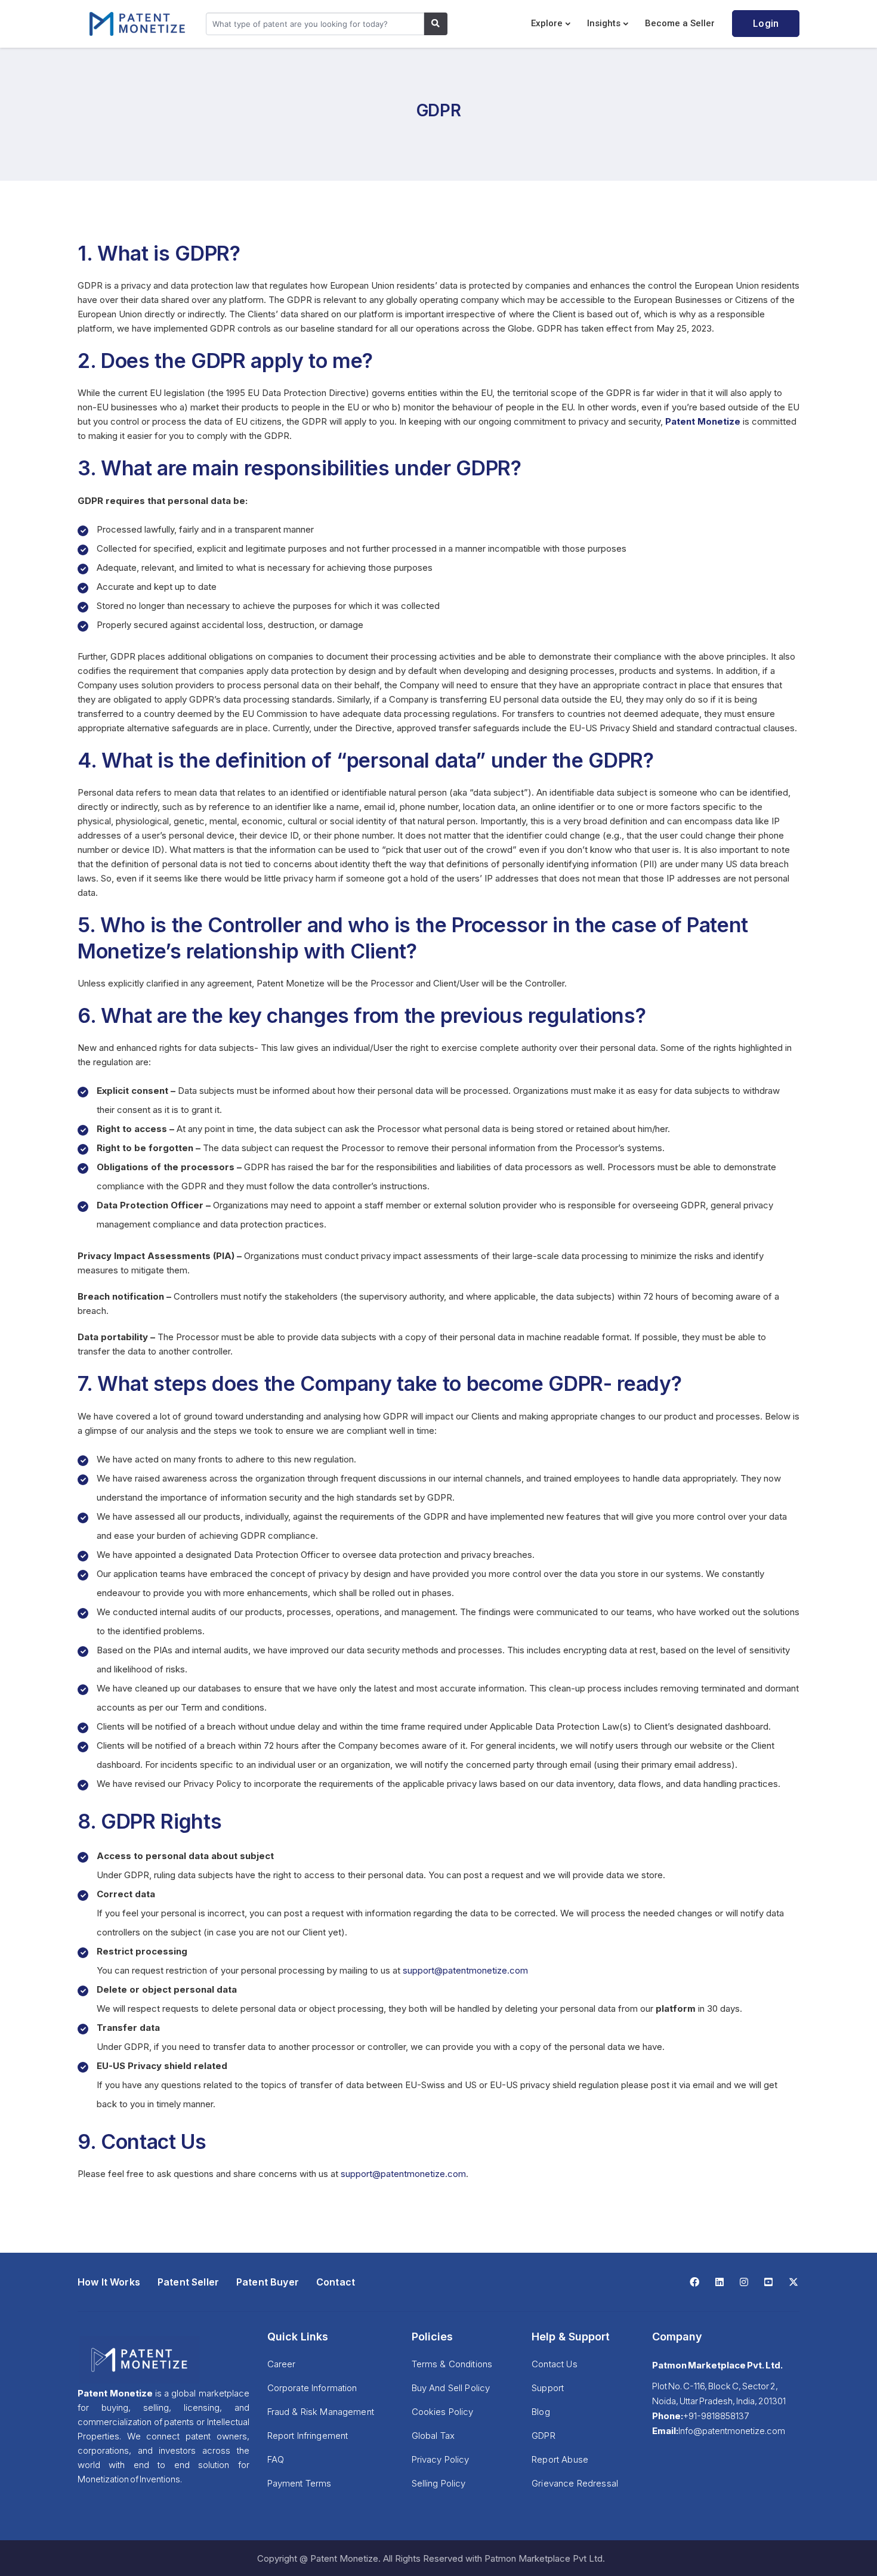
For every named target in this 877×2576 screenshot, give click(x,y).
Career (282, 2364)
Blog (541, 2412)
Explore (547, 23)
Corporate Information (312, 2388)
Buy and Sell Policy (451, 2388)
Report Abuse (560, 2459)
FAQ (276, 2459)
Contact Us (555, 2364)
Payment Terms (299, 2483)
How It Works (109, 2282)
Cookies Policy (443, 2412)
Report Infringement (308, 2436)
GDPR (544, 2436)
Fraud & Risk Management (321, 2412)
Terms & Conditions (452, 2364)
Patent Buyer (268, 2282)
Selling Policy (439, 2483)
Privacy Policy (441, 2459)
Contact (336, 2282)
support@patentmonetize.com (465, 1970)
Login (766, 24)
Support (548, 2388)
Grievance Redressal (575, 2483)
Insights (604, 23)
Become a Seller (680, 23)
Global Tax (433, 2436)
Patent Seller (188, 2282)
